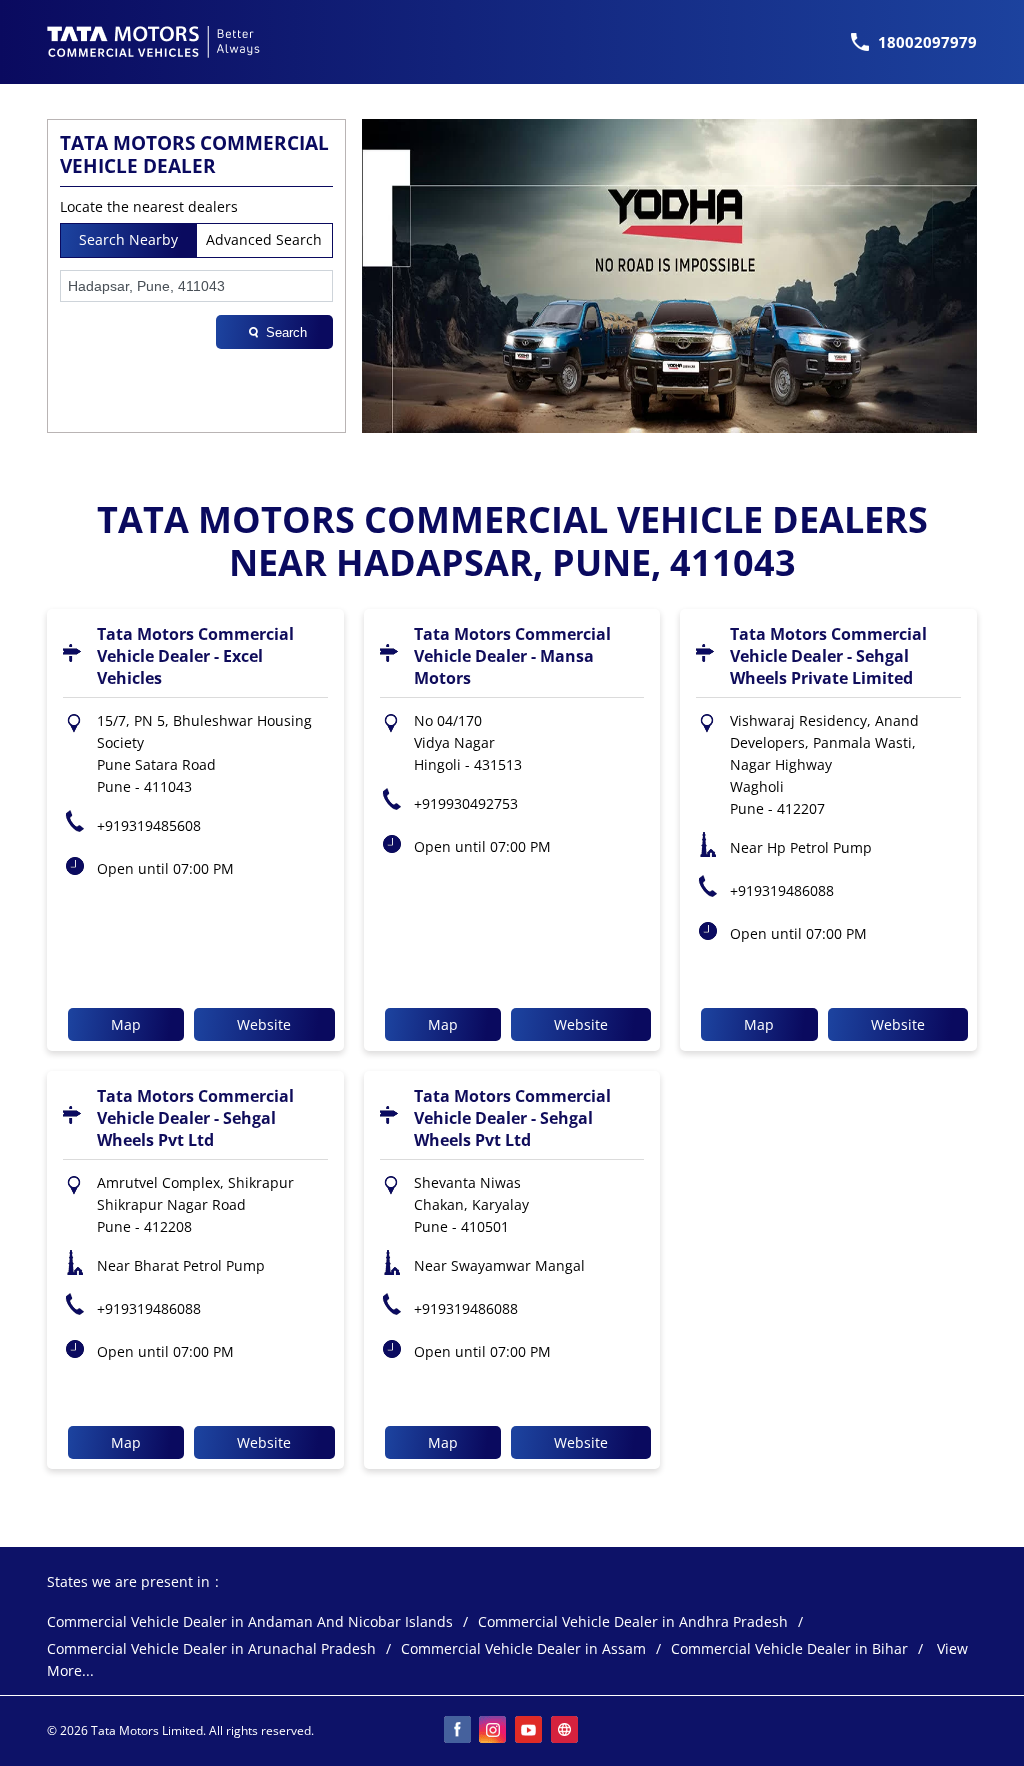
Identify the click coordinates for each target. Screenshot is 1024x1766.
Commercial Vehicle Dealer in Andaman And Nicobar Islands (250, 1622)
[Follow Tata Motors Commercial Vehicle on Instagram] (494, 1731)
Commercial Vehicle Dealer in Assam (523, 1649)
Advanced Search (264, 239)
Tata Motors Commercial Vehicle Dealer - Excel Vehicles (195, 656)
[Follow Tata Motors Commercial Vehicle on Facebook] (458, 1731)
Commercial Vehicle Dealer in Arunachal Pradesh (211, 1649)
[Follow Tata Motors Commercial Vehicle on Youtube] (530, 1731)
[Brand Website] (566, 1731)
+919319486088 (782, 890)
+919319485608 (149, 825)
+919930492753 (466, 803)
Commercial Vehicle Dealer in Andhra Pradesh (633, 1622)
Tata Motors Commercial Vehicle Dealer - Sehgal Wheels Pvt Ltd (195, 1118)
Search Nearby (128, 239)
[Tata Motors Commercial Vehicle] (154, 42)
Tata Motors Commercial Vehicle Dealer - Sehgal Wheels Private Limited (828, 656)
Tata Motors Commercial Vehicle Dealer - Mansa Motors (512, 656)
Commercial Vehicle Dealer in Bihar (789, 1649)
